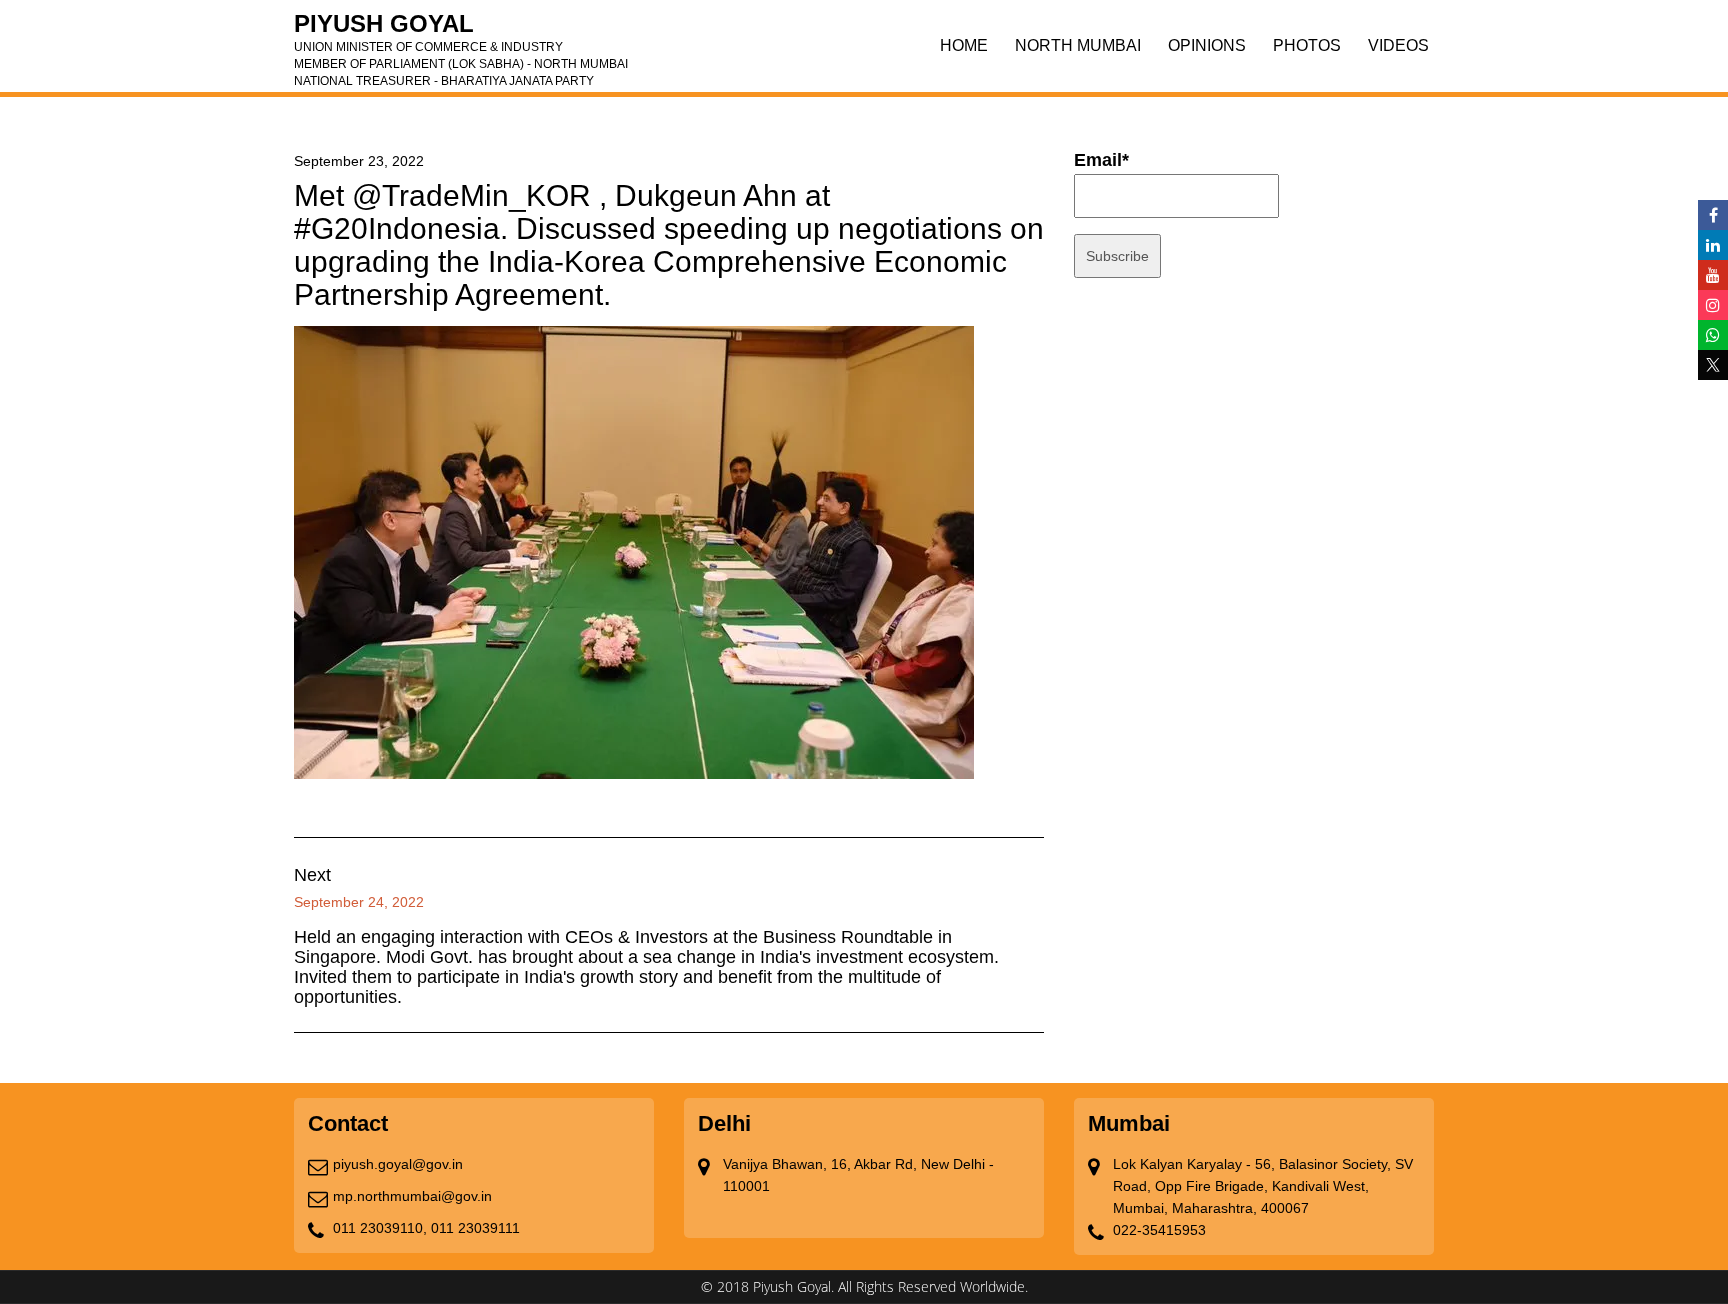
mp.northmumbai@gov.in (412, 1196)
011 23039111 (475, 1228)
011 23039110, (380, 1228)
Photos (1307, 45)
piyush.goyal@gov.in (398, 1164)
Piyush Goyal (461, 30)
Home (964, 45)
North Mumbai (1078, 45)
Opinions (1207, 45)
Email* (1101, 160)
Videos (1398, 45)
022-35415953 (1159, 1230)
